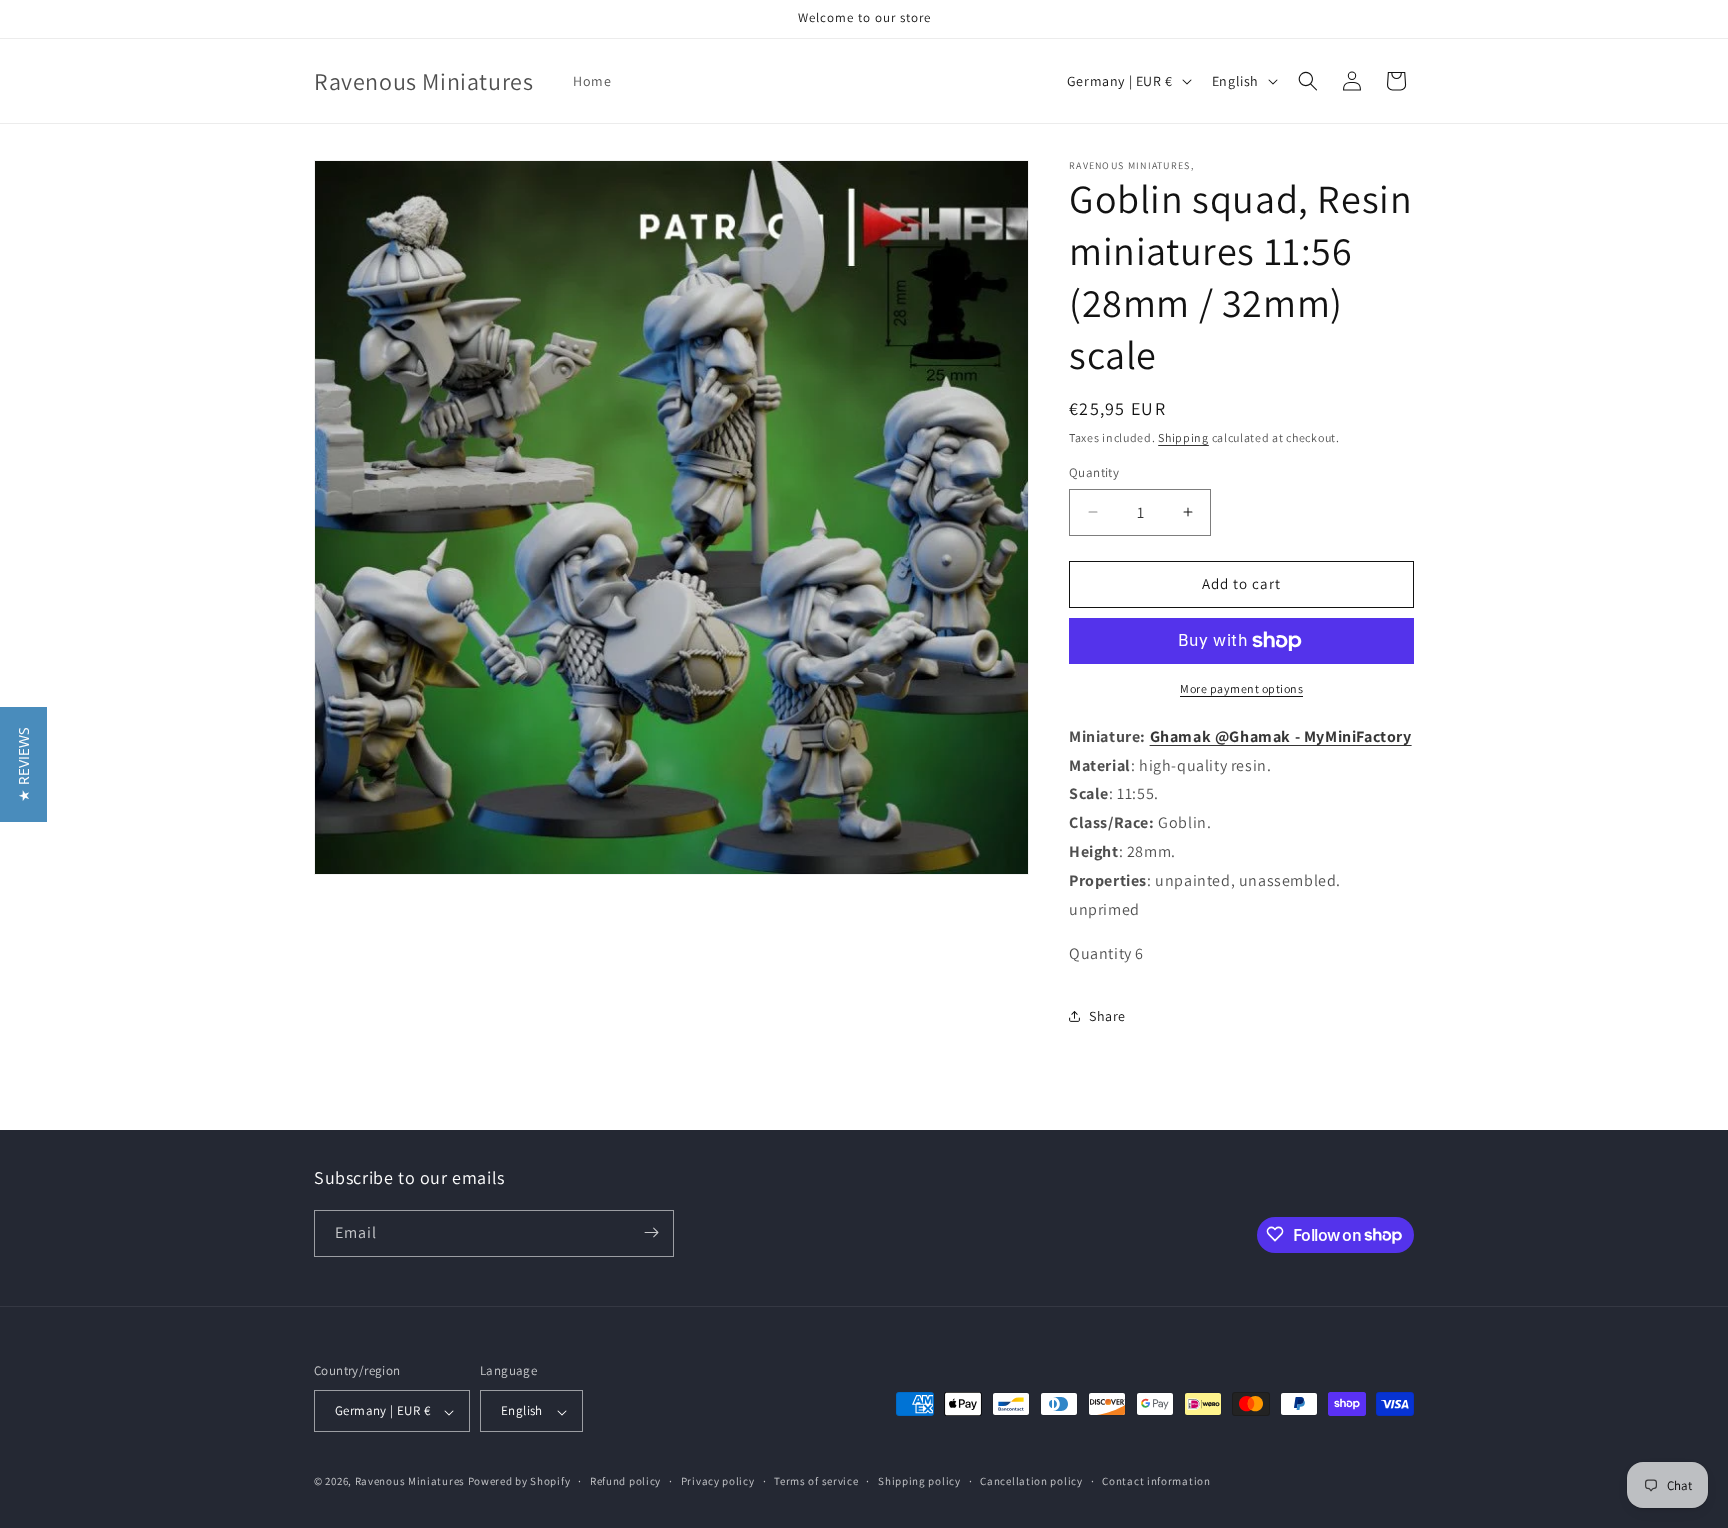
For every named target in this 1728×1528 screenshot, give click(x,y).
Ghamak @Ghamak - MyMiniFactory (1281, 736)
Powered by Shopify (519, 1482)
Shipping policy (919, 1481)
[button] (1308, 81)
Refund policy (625, 1481)
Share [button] (1107, 1016)
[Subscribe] (651, 1232)
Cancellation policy (1031, 1481)
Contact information (1156, 1481)
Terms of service (816, 1481)
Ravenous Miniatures (410, 1482)
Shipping (1183, 437)
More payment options (1241, 688)
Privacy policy (718, 1481)
